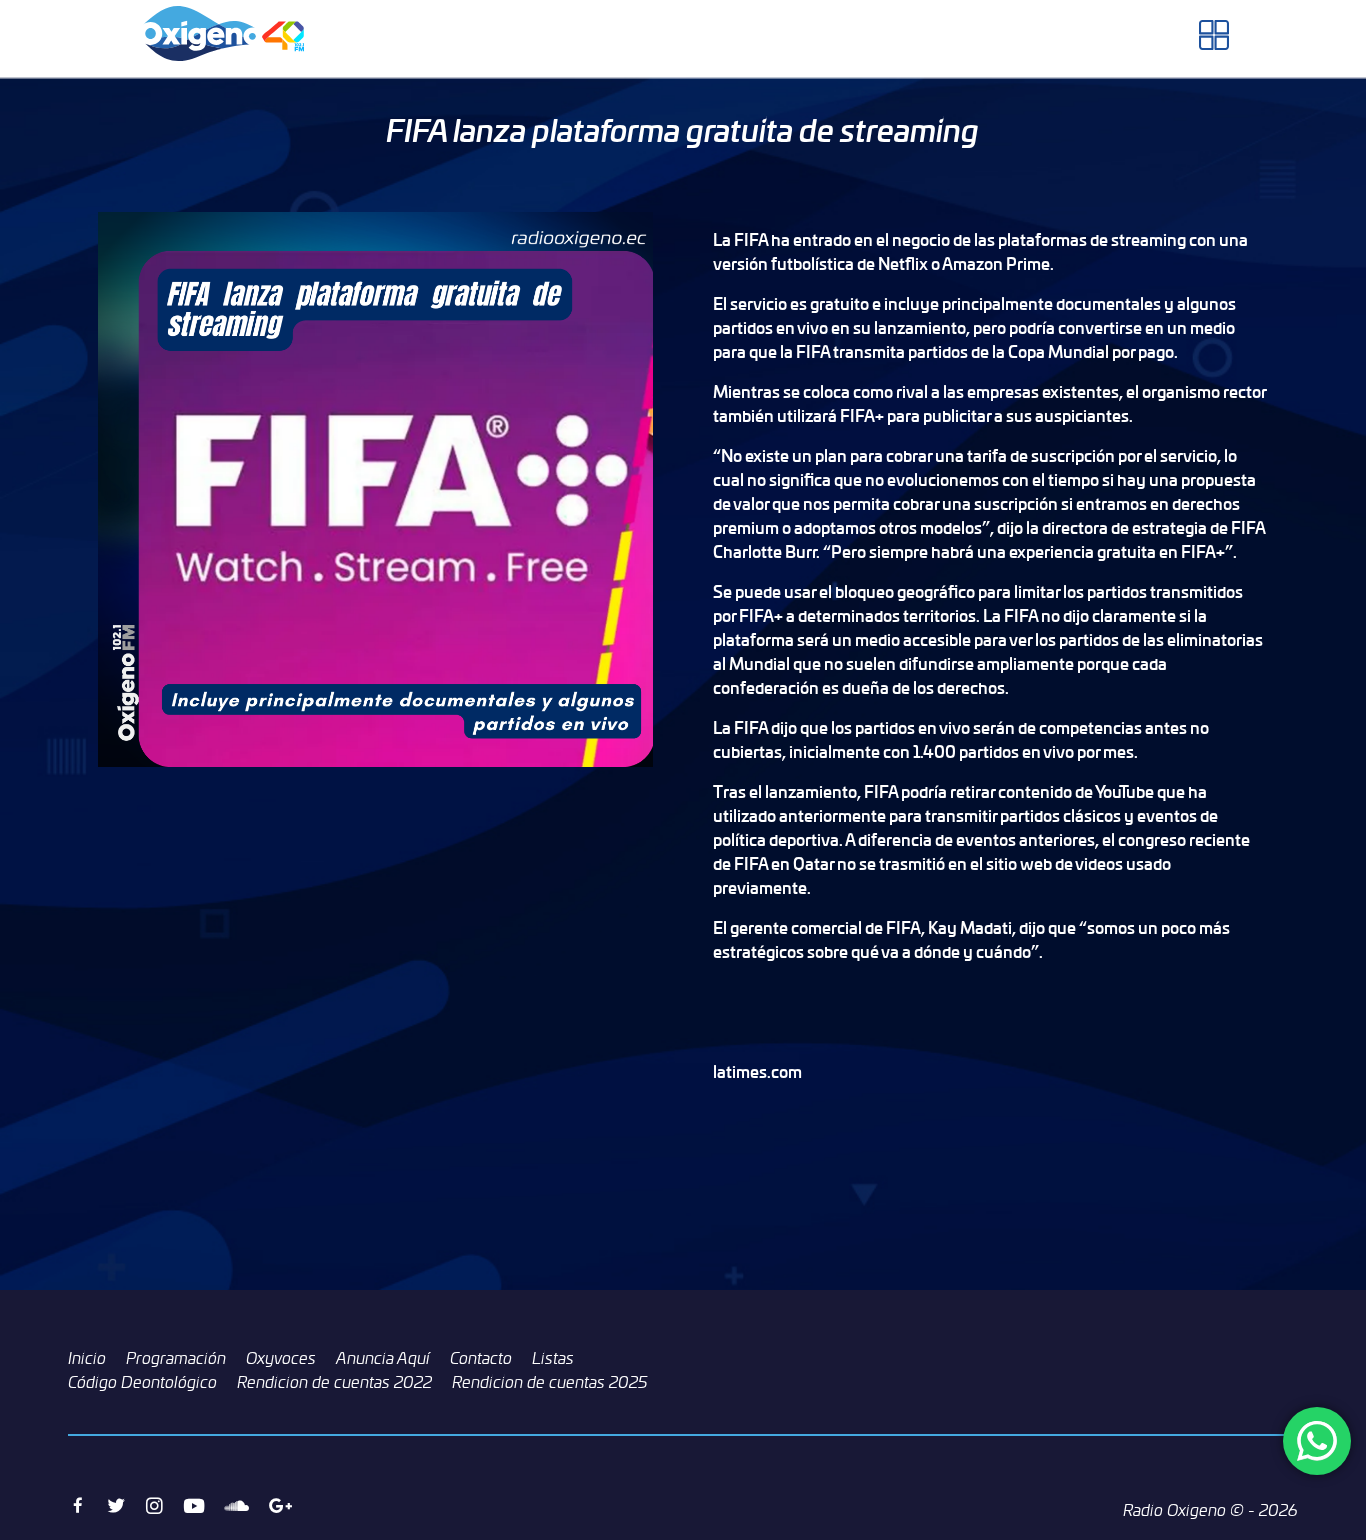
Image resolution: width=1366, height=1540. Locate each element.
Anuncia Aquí (383, 1358)
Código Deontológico (142, 1382)
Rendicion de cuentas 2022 (334, 1382)
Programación (176, 1358)
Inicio (87, 1358)
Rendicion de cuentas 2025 (550, 1382)
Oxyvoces (281, 1358)
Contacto (481, 1358)
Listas (553, 1358)
